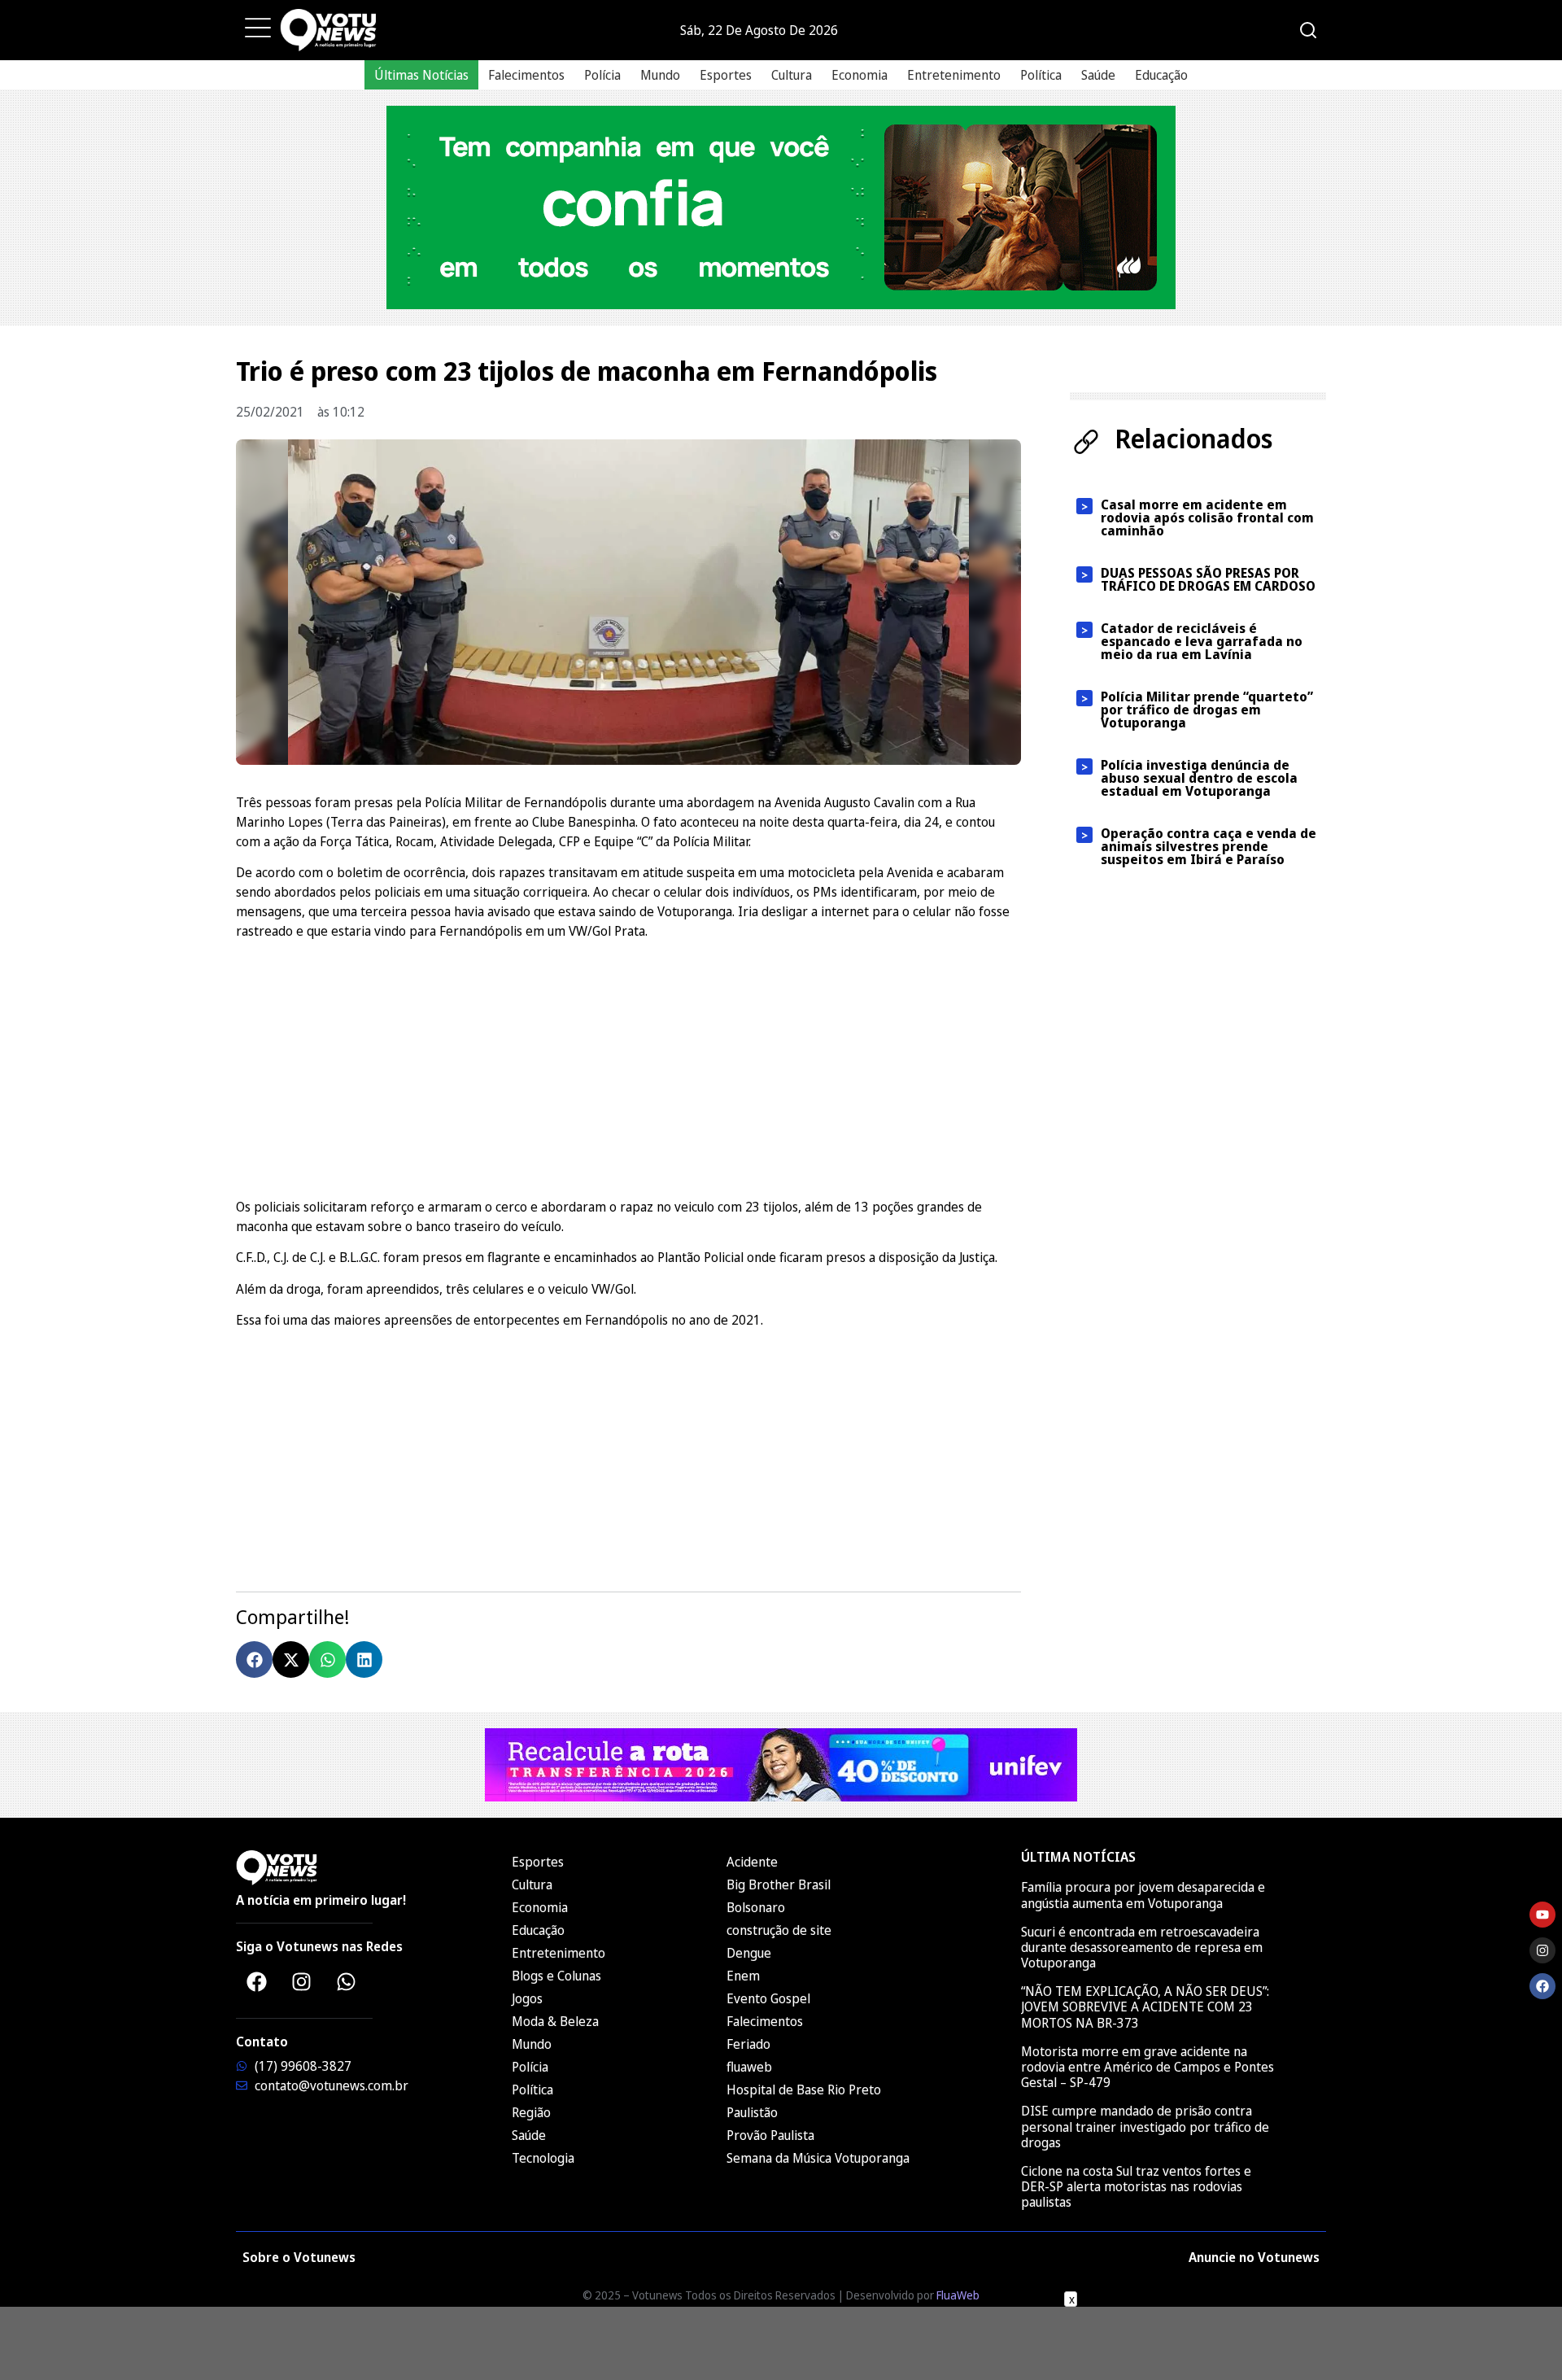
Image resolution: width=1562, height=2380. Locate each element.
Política (1041, 75)
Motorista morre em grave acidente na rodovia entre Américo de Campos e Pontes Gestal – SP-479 (1148, 2067)
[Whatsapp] (346, 1981)
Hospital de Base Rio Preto (804, 2090)
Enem (743, 1976)
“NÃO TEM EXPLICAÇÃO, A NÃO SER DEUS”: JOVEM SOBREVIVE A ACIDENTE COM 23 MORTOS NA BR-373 (1145, 2007)
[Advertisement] (628, 1067)
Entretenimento (954, 75)
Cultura (792, 75)
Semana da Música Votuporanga (818, 2158)
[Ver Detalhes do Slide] (781, 207)
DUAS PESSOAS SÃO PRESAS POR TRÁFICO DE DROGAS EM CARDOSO (1208, 579)
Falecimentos (526, 75)
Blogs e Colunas (556, 1976)
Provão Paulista (770, 2135)
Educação (1161, 75)
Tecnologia (543, 2158)
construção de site (779, 1930)
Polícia (602, 75)
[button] (254, 1659)
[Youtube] (1542, 1915)
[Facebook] (256, 1981)
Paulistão (752, 2112)
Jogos (527, 1998)
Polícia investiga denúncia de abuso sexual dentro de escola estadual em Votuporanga (1199, 778)
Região (531, 2112)
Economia (860, 75)
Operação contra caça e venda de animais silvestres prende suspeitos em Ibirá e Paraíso (1209, 846)
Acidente (752, 1862)
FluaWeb (958, 2295)
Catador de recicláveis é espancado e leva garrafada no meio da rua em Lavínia (1202, 641)
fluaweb (749, 2067)
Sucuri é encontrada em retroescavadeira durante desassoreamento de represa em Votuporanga (1142, 1947)
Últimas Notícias (421, 75)
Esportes (726, 75)
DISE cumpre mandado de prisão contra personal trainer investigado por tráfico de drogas (1145, 2126)
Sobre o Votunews (299, 2257)
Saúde (1098, 75)
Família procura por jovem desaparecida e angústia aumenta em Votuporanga (1143, 1895)
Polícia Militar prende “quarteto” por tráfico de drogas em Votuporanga (1207, 710)
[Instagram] (301, 1981)
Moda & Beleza (555, 2021)
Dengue (749, 1953)
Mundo (660, 75)
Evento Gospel (768, 1998)
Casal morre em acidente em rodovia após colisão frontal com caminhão (1207, 517)
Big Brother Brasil (779, 1884)
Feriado (748, 2044)
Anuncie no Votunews (1254, 2257)
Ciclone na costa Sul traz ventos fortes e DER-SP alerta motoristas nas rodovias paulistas (1136, 2186)
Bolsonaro (756, 1907)
